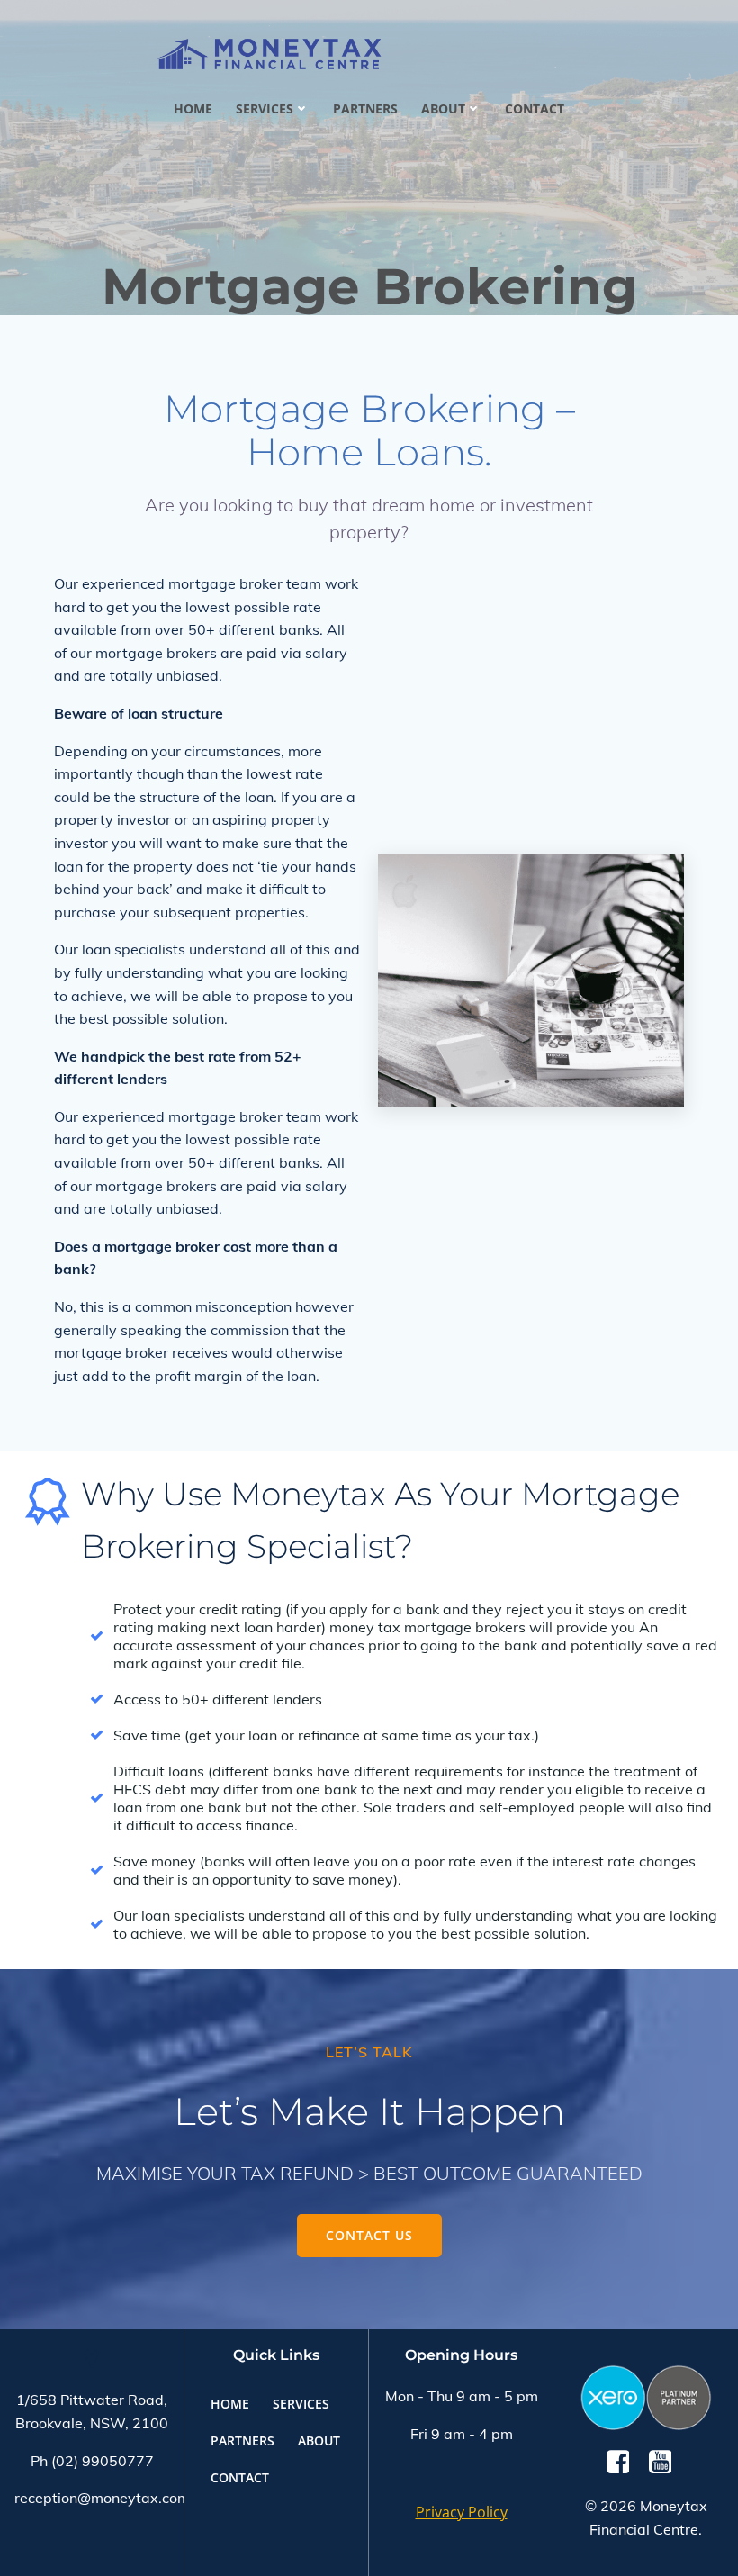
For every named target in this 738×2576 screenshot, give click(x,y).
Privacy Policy (462, 2512)
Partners (365, 108)
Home (193, 108)
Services (265, 108)
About (443, 108)
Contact (535, 108)
